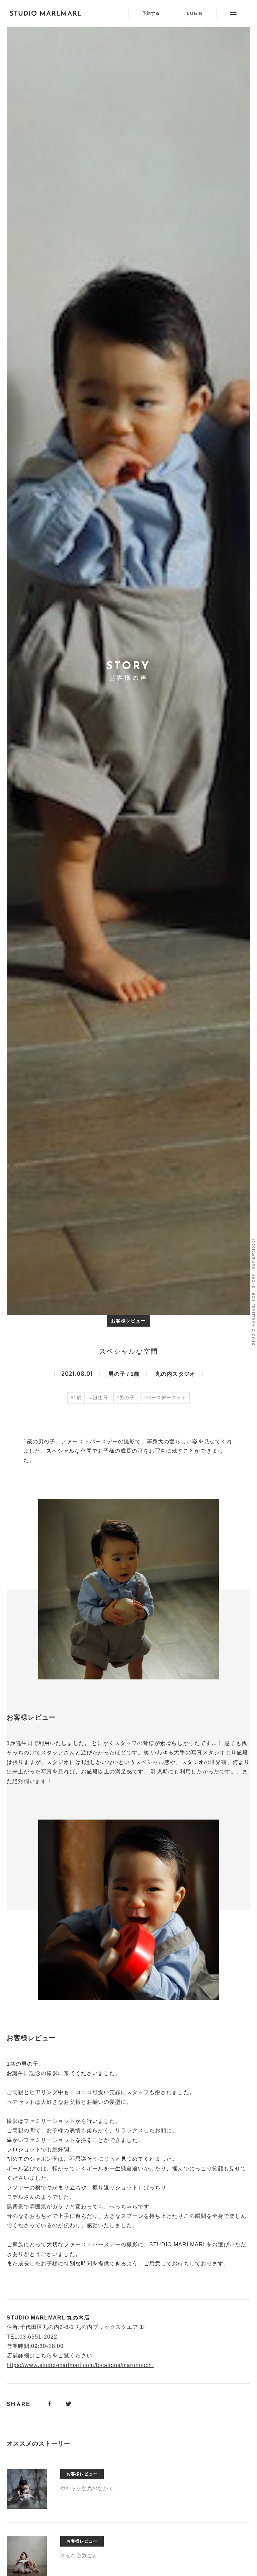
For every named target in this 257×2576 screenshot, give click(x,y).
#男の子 (125, 1398)
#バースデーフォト (165, 1398)
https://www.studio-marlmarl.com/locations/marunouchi (80, 2365)
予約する (151, 13)
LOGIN (195, 14)
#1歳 (76, 1398)
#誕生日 (99, 1398)
